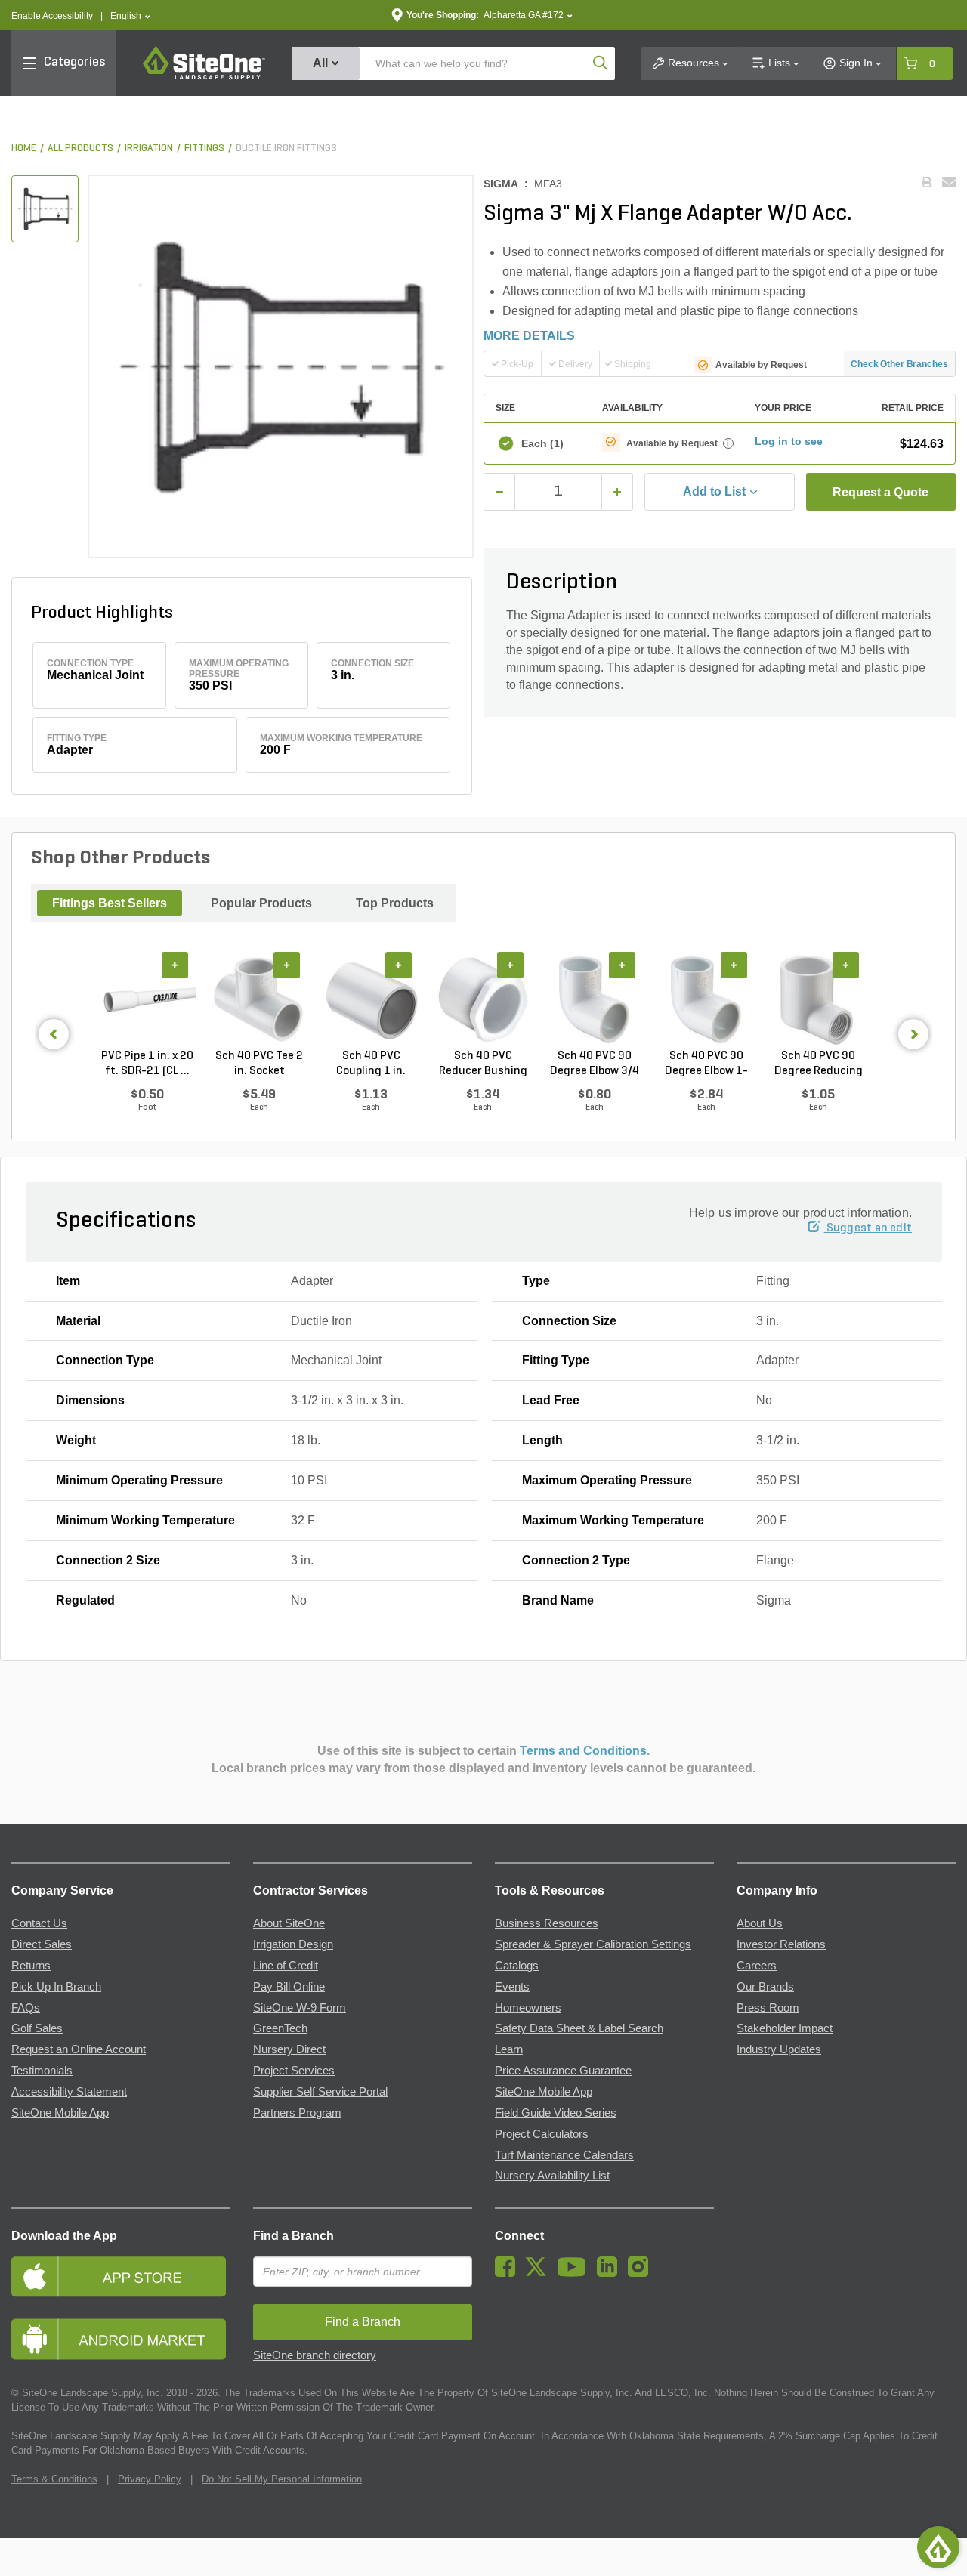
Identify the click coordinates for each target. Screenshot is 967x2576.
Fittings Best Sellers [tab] (110, 903)
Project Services (294, 2071)
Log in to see (789, 441)
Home (24, 148)
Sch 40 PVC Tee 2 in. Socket (259, 1064)
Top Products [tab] (395, 903)
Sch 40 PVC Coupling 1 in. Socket (371, 1064)
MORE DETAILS (529, 336)
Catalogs (517, 1966)
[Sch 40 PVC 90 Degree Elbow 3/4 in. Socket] (595, 1000)
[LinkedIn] (611, 2273)
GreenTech (280, 2028)
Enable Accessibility (52, 16)
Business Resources (547, 1923)
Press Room (768, 2008)
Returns (31, 1966)
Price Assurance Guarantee (563, 2071)
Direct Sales (42, 1944)
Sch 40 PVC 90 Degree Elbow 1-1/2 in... (706, 1064)
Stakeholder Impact (785, 2028)
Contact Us (39, 1923)
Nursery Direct (289, 2049)
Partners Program (297, 2113)
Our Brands (765, 1987)
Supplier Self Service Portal (320, 2092)
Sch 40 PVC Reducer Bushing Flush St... (483, 1064)
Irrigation (149, 148)
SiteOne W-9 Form (300, 2008)
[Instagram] (642, 2273)
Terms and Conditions (583, 1751)
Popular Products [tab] (261, 903)
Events (512, 1987)
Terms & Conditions (54, 2479)
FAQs (26, 2008)
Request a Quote (880, 492)
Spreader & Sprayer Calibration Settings (593, 1944)
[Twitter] (540, 2273)
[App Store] (121, 2276)
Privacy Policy (150, 2479)
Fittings (204, 148)
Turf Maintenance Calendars (564, 2155)
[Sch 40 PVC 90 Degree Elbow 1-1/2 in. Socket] (706, 1000)
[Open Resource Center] (938, 2547)
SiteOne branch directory (315, 2355)
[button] (130, 16)
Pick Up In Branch (56, 1987)
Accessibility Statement (69, 2092)
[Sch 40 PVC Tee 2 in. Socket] (259, 1000)
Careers (757, 1966)
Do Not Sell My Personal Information (282, 2479)
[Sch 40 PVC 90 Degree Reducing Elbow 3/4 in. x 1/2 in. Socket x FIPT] (818, 1000)
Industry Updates (779, 2049)
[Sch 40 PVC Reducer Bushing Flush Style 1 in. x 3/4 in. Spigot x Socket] (483, 1000)
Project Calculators (542, 2134)
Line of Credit (286, 1966)
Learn (509, 2049)
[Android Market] (121, 2339)
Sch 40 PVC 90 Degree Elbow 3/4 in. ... (595, 1064)
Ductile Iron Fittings (286, 148)
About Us (760, 1923)
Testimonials (42, 2071)
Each (542, 443)
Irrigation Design (293, 1944)
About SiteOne (289, 1923)
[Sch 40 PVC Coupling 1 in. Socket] (371, 1000)
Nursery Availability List (552, 2176)
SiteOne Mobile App (60, 2113)
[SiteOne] (204, 77)
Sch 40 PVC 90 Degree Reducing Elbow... (819, 1064)
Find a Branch (293, 2236)
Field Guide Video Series (556, 2113)
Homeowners (528, 2008)
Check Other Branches (899, 364)
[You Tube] (575, 2273)
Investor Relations (781, 1944)
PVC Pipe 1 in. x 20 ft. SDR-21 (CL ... (147, 1064)
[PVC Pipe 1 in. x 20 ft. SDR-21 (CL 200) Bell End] (147, 1000)
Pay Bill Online (289, 1987)
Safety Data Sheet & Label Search (579, 2028)
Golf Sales (37, 2028)
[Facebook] (509, 2273)
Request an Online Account (79, 2049)
